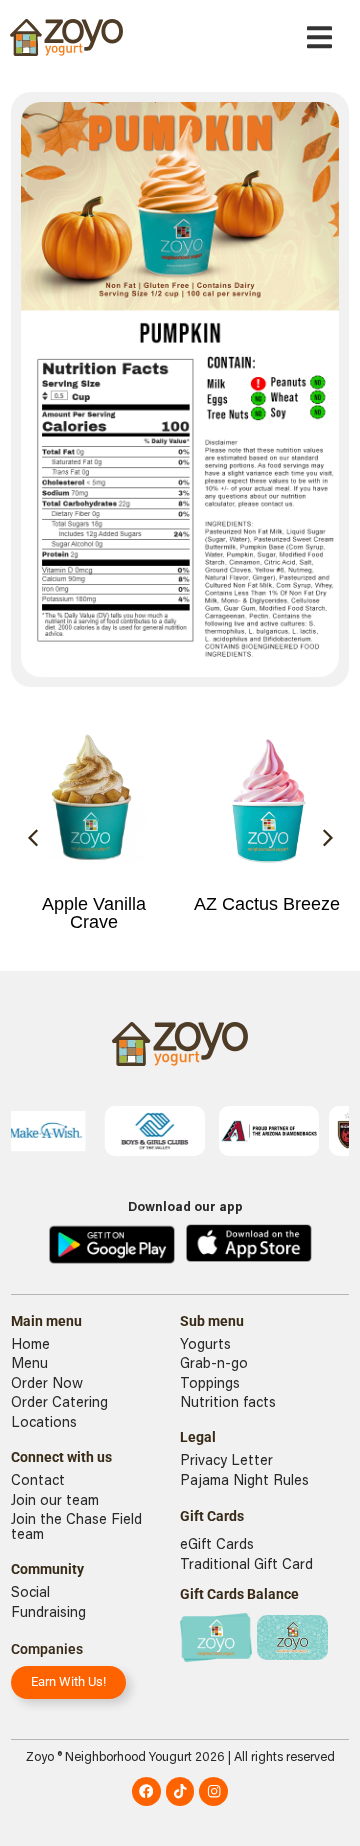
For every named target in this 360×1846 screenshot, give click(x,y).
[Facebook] (146, 1791)
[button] (319, 37)
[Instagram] (213, 1791)
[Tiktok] (180, 1791)
